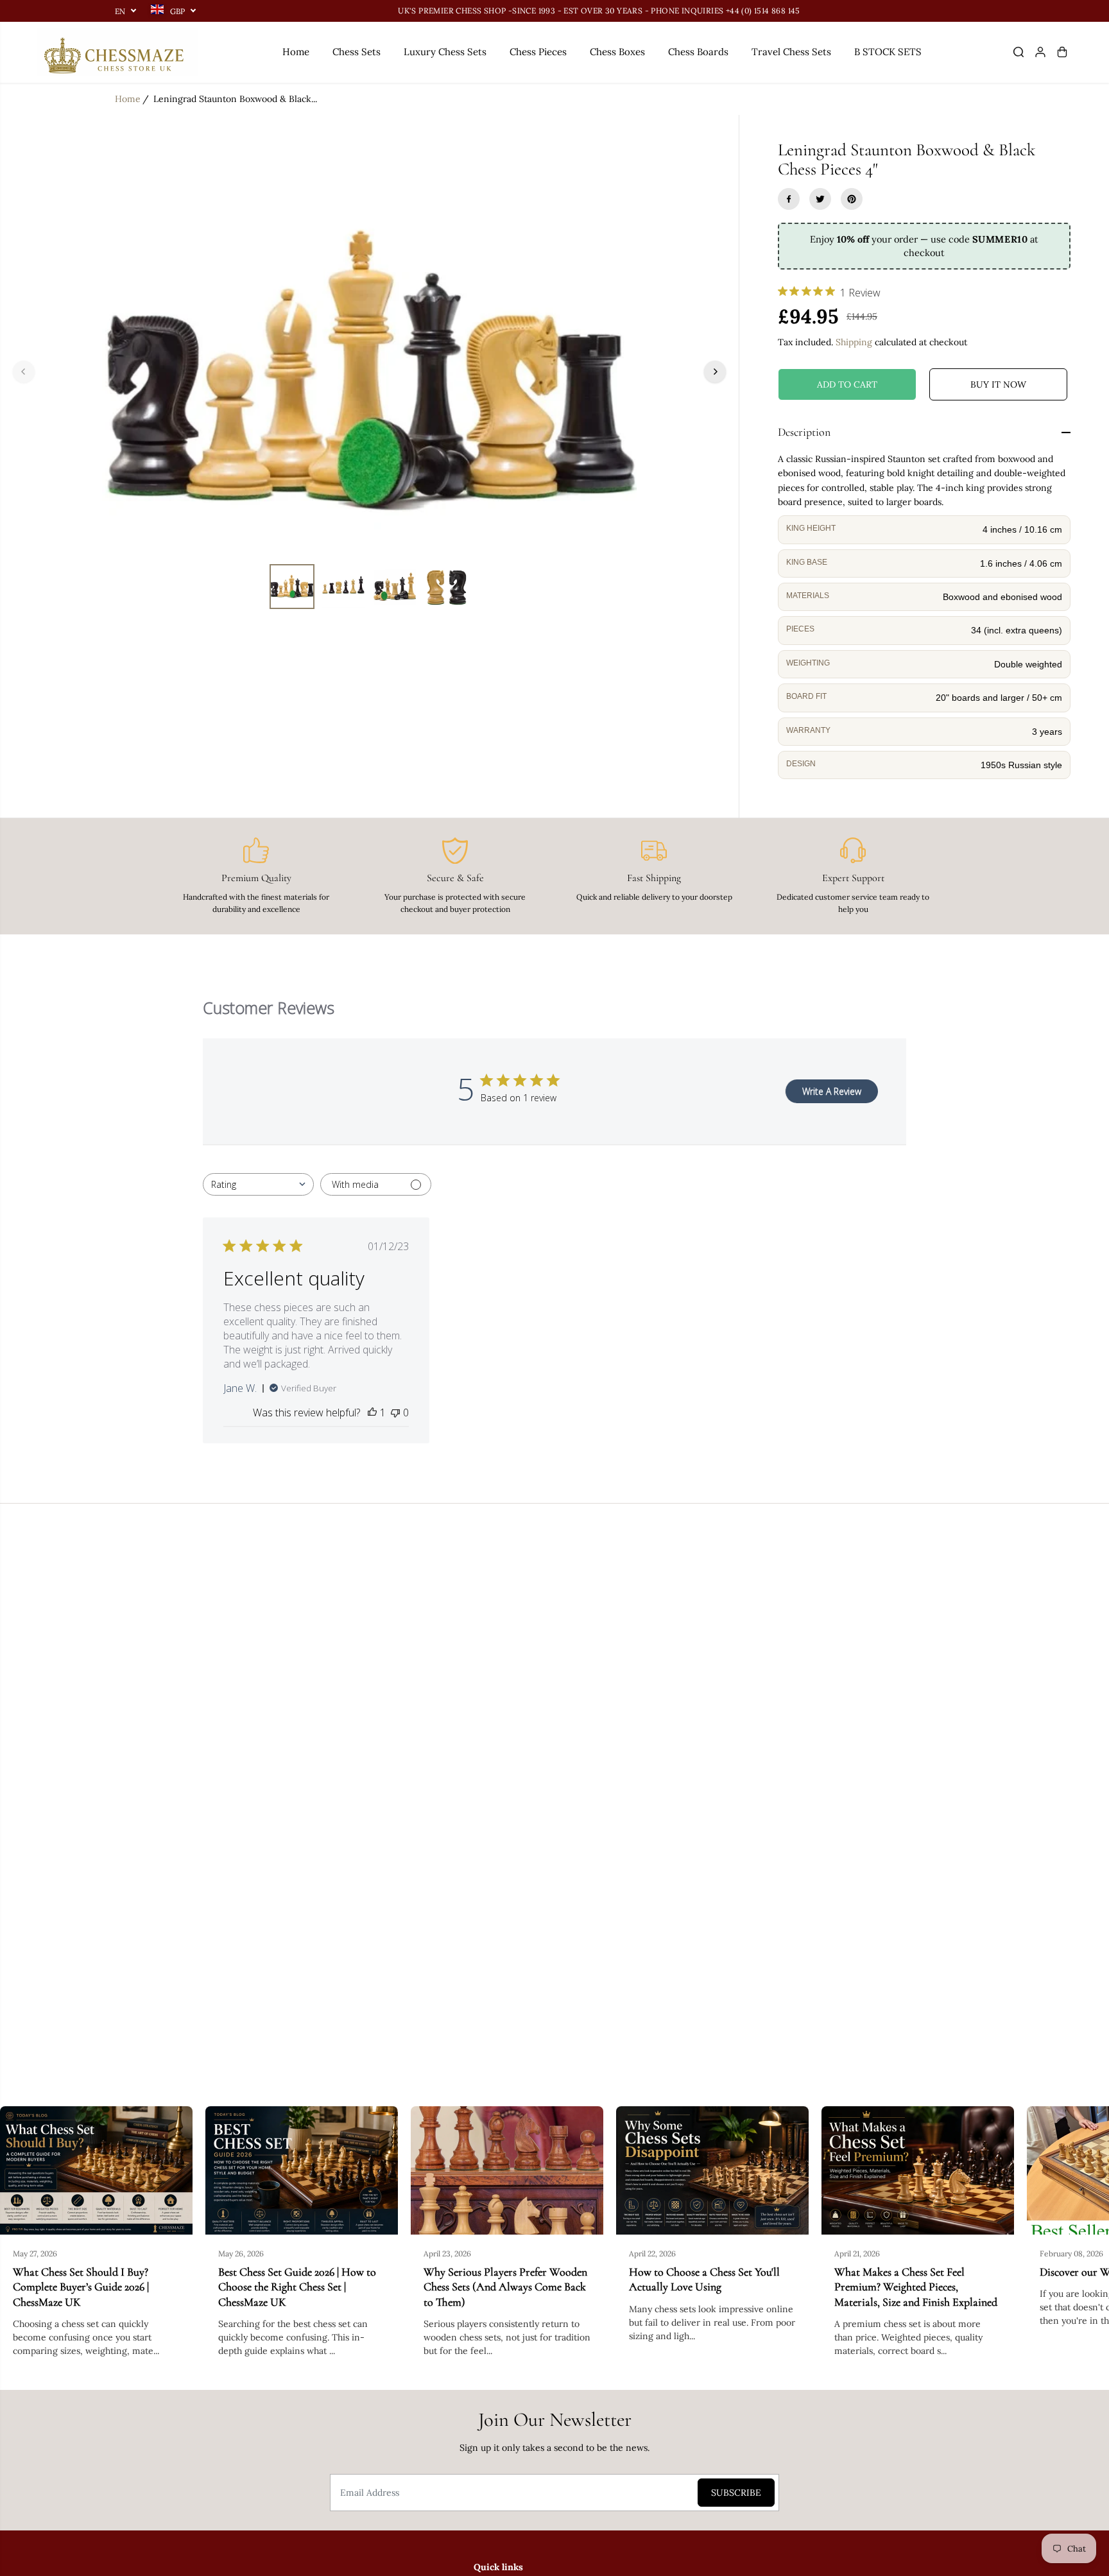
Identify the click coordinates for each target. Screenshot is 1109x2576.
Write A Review (832, 1091)
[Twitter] (820, 199)
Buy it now (998, 384)
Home (296, 52)
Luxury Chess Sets (445, 52)
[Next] (715, 372)
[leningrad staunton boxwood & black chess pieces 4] (369, 372)
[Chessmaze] (117, 52)
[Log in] (1040, 52)
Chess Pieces (538, 52)
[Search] (1019, 52)
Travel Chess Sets (791, 52)
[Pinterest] (852, 199)
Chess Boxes (617, 52)
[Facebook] (789, 199)
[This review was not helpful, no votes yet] (395, 1413)
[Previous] (24, 372)
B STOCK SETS (888, 52)
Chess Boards (698, 52)
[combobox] (258, 1184)
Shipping (854, 342)
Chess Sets (357, 52)
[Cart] (1062, 52)
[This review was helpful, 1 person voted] (372, 1413)
